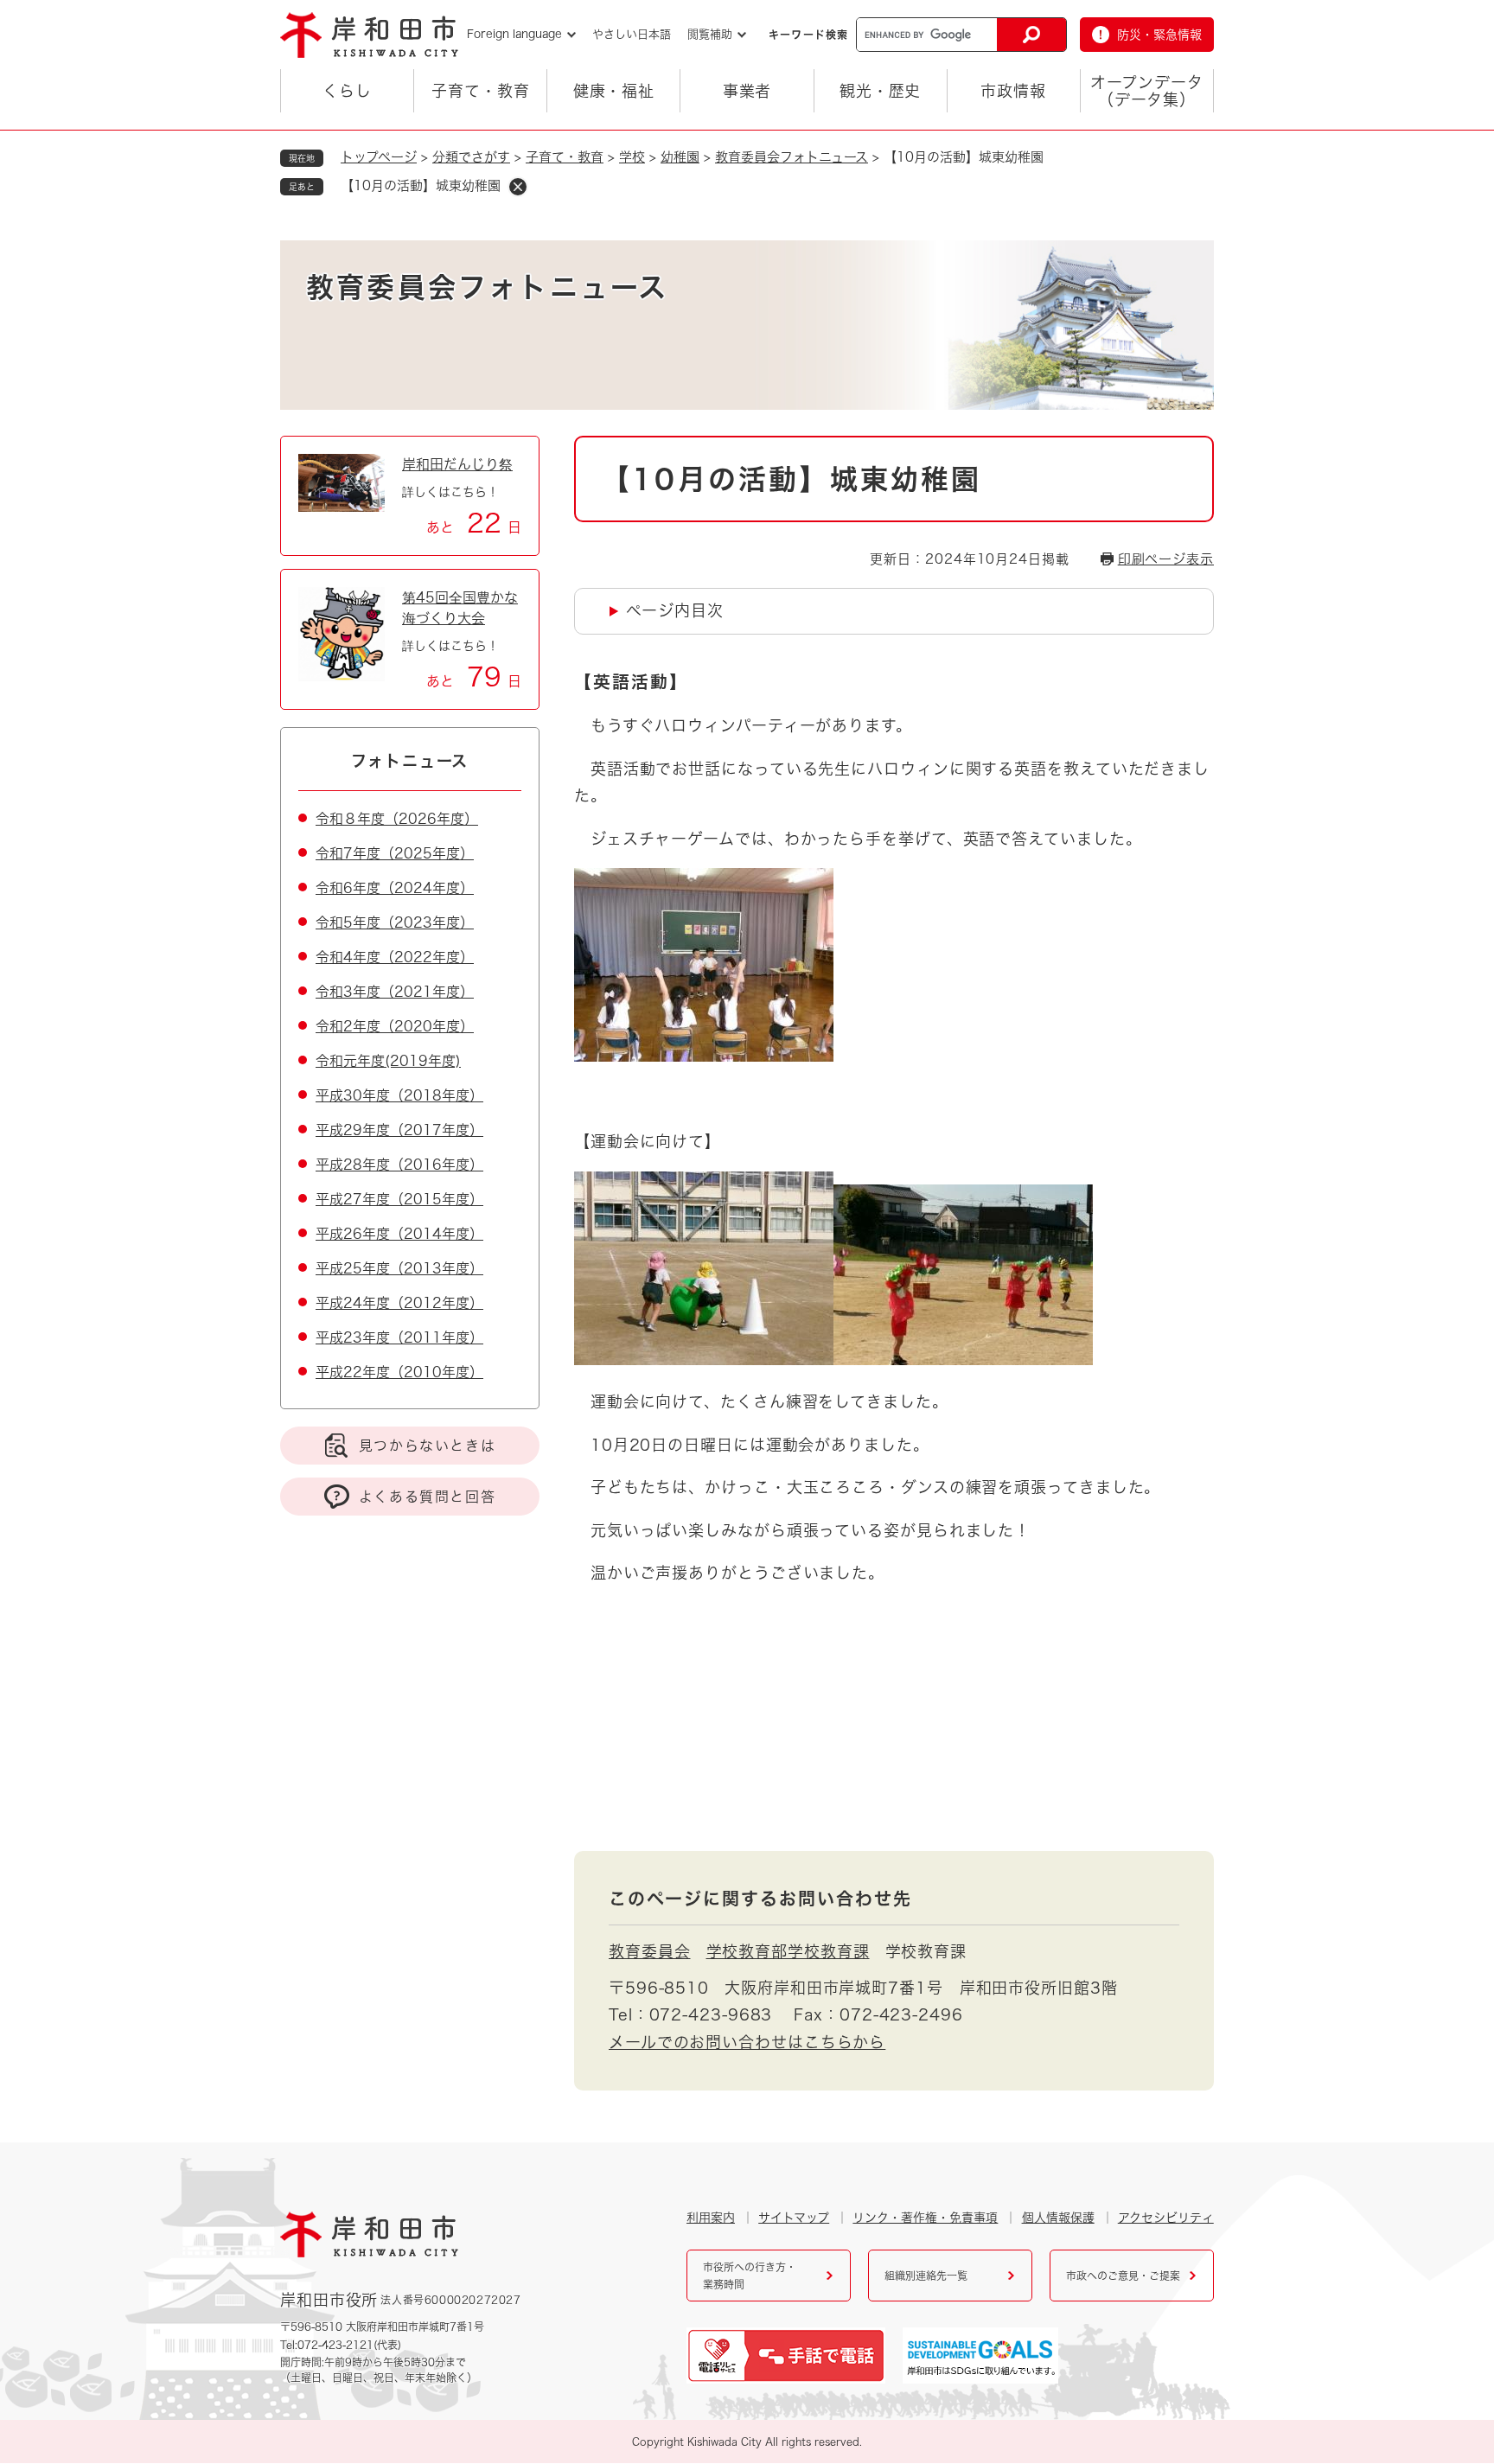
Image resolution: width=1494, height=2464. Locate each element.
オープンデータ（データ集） (1146, 91)
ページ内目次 (674, 610)
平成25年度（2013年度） (399, 1268)
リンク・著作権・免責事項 (925, 2218)
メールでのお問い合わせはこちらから (747, 2042)
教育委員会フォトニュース (792, 157)
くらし (347, 91)
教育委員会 (650, 1951)
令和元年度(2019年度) (388, 1061)
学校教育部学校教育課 (788, 1951)
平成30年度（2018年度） (399, 1095)
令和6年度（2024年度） (395, 888)
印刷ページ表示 (1166, 559)
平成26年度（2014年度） (399, 1234)
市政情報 (1013, 91)
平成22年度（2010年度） (399, 1372)
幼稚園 (680, 157)
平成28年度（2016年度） (399, 1165)
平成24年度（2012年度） (399, 1303)
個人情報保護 (1058, 2218)
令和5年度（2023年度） (395, 922)
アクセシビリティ (1166, 2218)
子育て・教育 (480, 91)
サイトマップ (794, 2218)
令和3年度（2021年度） (395, 992)
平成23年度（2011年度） (399, 1337)
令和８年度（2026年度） (397, 819)
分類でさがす (471, 157)
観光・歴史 (881, 91)
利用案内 (711, 2218)
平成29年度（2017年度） (399, 1130)
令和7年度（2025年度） (395, 853)
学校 (632, 157)
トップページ (379, 157)
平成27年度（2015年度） (399, 1199)
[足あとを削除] (518, 187)
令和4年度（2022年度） (395, 957)
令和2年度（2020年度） (395, 1026)
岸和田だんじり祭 (457, 464)
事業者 (747, 91)
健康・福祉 (614, 91)
